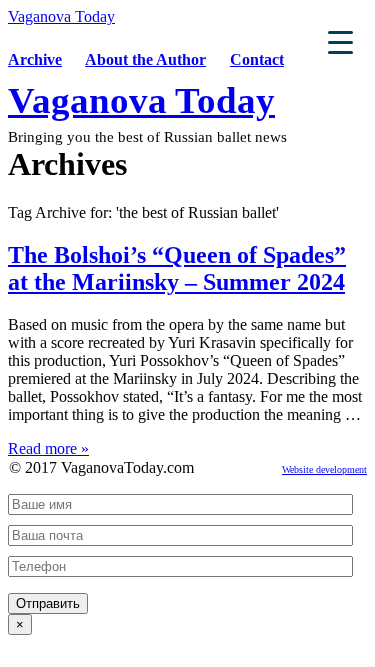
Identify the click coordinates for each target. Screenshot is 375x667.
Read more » (48, 448)
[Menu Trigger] (340, 41)
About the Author (145, 59)
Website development (324, 469)
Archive (35, 59)
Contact (257, 59)
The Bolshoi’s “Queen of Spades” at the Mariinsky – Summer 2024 (177, 268)
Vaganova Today (61, 16)
